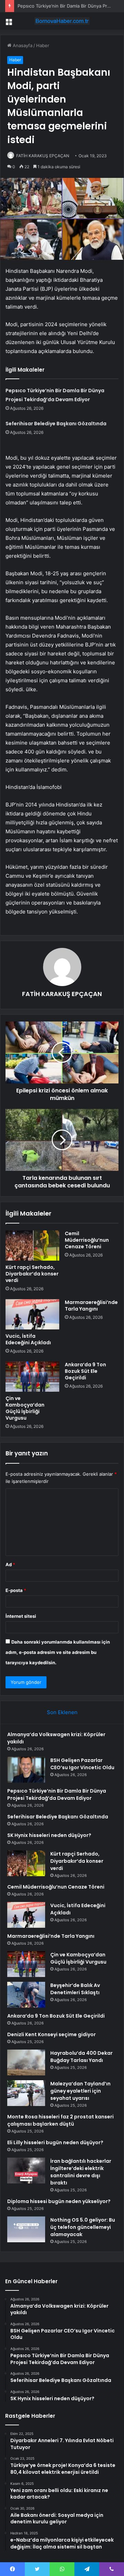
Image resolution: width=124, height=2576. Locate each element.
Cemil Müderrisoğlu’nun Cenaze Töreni (87, 1240)
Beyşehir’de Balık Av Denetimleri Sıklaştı (75, 1989)
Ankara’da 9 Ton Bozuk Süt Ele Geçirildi (85, 1371)
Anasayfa (22, 45)
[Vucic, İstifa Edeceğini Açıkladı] (32, 1314)
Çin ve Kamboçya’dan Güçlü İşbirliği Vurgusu (25, 1408)
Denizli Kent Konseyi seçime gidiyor (51, 2034)
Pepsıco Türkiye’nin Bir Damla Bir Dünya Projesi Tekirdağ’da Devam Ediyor (57, 1794)
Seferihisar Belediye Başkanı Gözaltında (56, 424)
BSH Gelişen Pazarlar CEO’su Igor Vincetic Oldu (82, 1764)
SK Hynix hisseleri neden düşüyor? (49, 1835)
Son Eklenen (62, 1712)
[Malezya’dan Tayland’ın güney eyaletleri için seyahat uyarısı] (26, 2093)
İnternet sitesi (21, 1616)
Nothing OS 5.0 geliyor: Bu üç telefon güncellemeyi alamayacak (83, 2227)
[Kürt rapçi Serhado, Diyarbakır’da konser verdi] (32, 1246)
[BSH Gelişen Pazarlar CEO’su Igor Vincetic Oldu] (26, 1770)
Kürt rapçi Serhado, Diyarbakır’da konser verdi (32, 1274)
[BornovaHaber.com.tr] (62, 21)
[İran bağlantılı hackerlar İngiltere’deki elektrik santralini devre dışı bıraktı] (26, 2171)
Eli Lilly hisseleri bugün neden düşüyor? (55, 2142)
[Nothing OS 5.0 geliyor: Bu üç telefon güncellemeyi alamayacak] (26, 2229)
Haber (43, 45)
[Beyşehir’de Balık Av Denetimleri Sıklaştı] (26, 1995)
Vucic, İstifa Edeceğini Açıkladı (28, 1339)
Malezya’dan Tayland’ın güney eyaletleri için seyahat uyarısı (80, 2091)
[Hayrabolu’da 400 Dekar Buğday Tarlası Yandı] (26, 2062)
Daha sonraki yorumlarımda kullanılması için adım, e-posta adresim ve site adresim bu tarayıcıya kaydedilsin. (58, 1652)
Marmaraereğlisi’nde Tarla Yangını (91, 1306)
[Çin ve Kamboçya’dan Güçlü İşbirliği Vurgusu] (32, 1377)
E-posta (16, 1590)
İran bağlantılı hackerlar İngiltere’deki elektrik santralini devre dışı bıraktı (81, 2172)
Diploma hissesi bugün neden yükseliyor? (59, 2201)
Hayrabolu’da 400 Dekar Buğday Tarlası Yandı (81, 2057)
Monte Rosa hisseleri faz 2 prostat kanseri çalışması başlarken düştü (60, 2120)
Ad (10, 1564)
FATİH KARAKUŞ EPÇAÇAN (43, 156)
